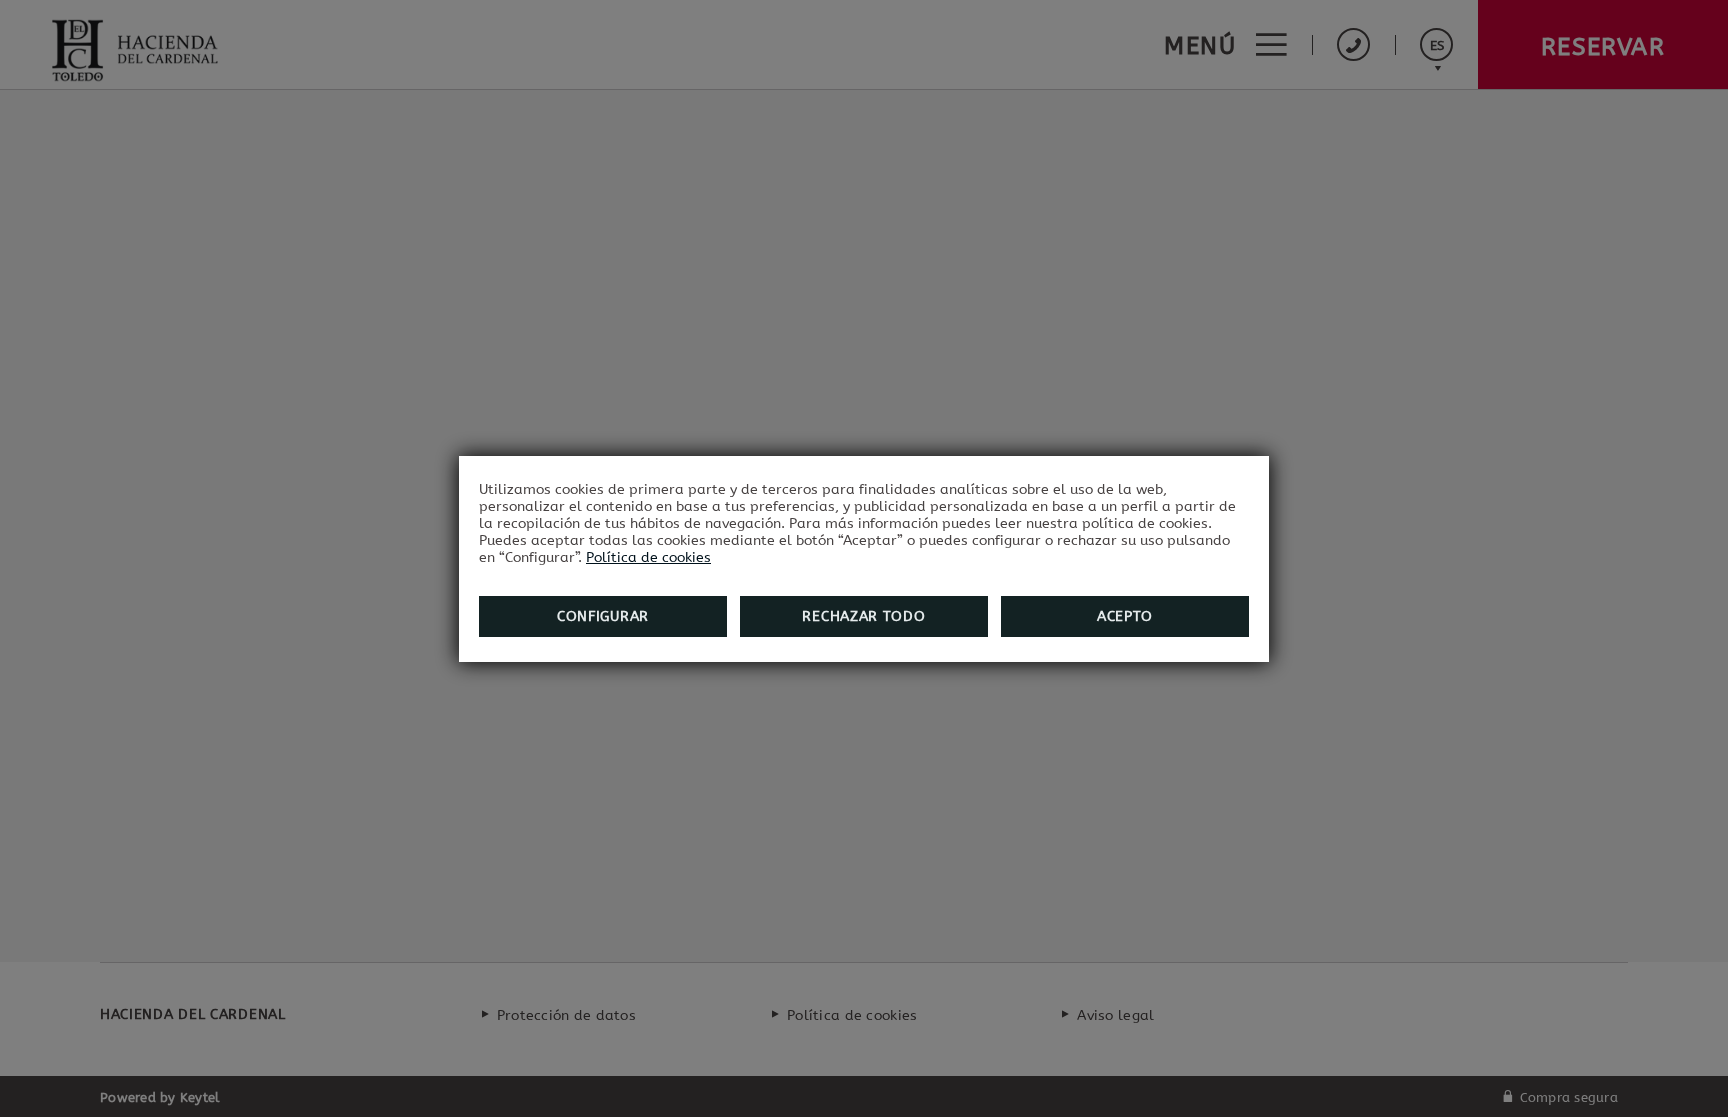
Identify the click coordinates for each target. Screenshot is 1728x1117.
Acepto (1125, 616)
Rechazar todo (863, 616)
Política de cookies (648, 557)
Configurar (603, 616)
